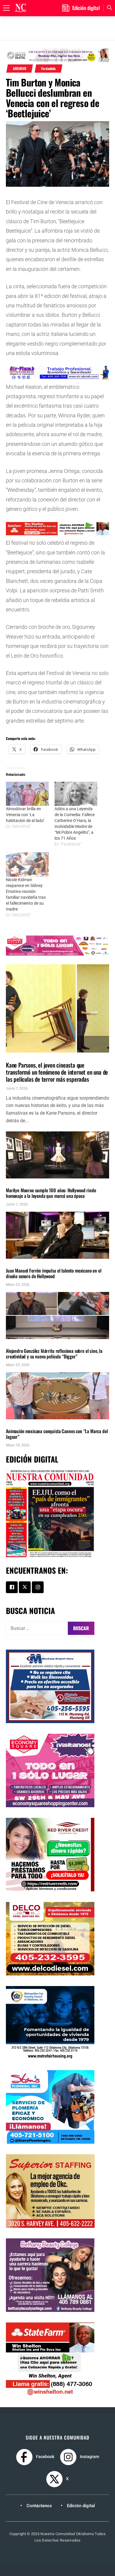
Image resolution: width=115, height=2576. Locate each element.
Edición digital (81, 2506)
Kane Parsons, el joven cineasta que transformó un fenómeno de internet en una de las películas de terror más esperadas (57, 1072)
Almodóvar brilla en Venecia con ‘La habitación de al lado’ (25, 815)
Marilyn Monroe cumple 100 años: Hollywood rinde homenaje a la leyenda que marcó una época (51, 1193)
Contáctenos (39, 2506)
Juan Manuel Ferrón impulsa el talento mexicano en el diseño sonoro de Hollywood (54, 1273)
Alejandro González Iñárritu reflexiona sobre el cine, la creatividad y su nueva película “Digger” (54, 1354)
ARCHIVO (20, 69)
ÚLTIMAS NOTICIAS (41, 1056)
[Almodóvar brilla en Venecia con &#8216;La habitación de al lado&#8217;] (27, 794)
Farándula (49, 69)
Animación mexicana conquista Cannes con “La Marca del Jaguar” (57, 1434)
